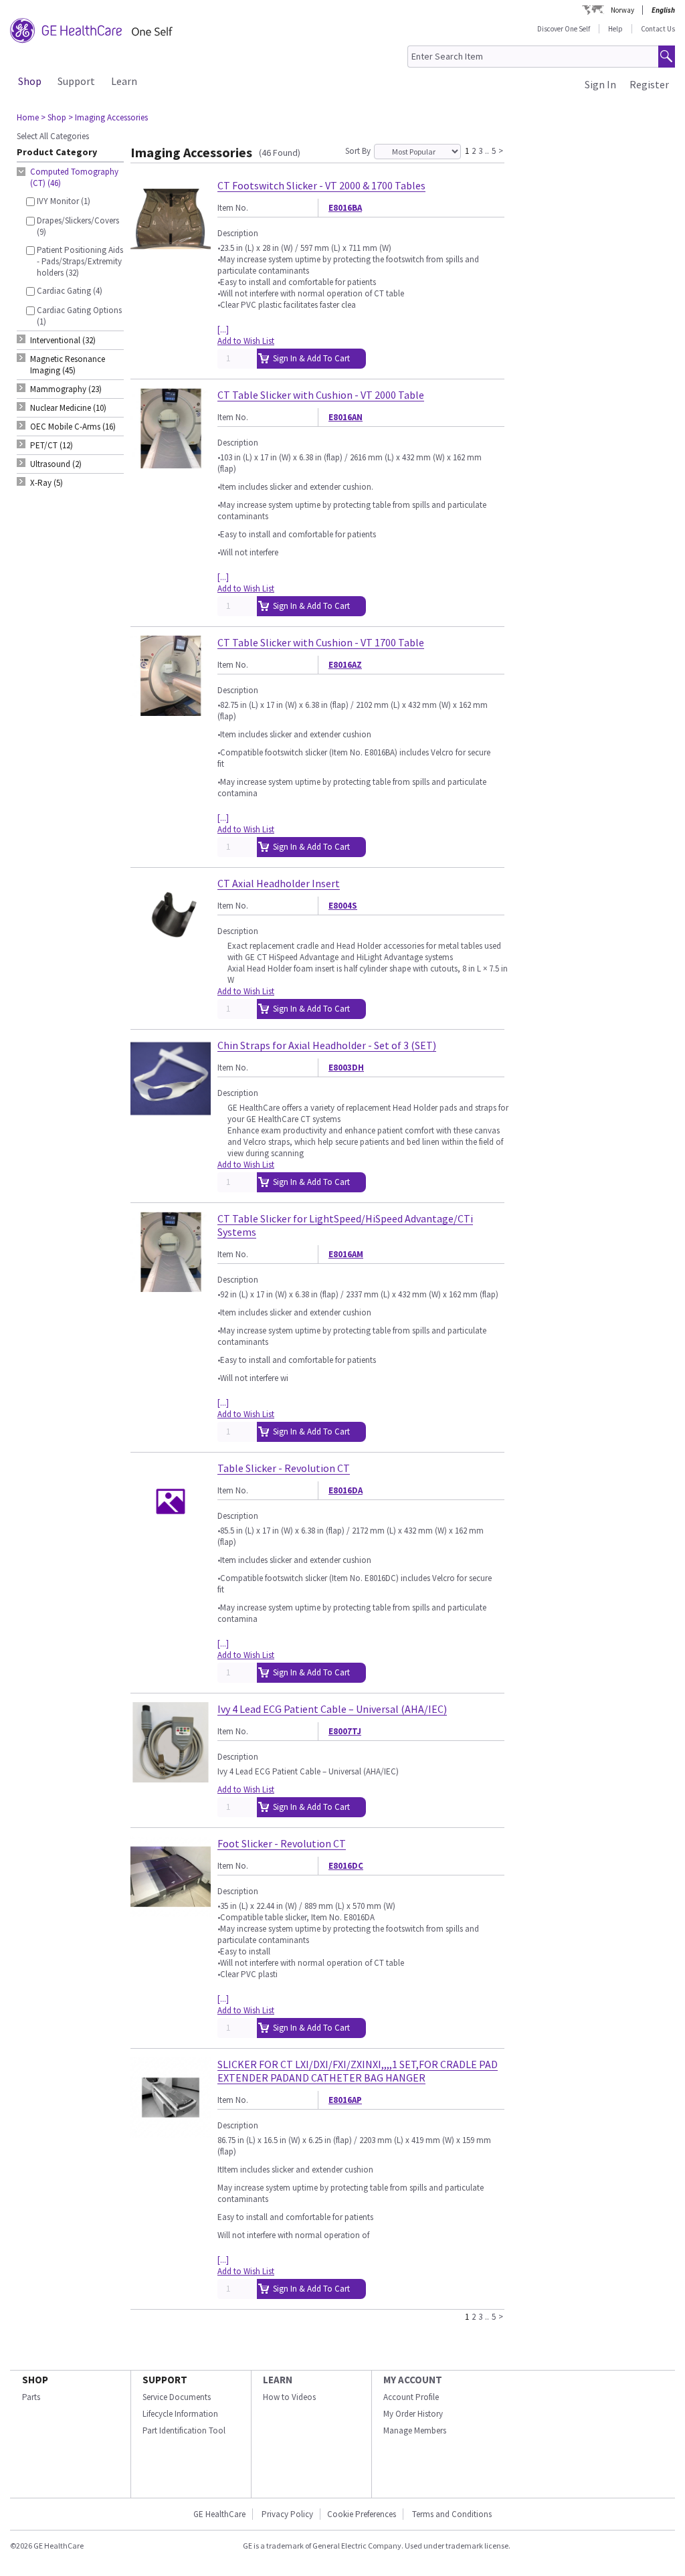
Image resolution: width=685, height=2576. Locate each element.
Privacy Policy (286, 2514)
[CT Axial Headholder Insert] (171, 951)
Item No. (233, 208)
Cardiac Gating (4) (70, 291)
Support (76, 81)
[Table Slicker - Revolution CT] (171, 1536)
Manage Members (415, 2430)
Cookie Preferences (362, 2514)
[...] (223, 330)
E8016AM (346, 1254)
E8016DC (346, 1866)
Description (238, 233)
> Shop (54, 117)
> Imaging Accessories (108, 117)
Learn (124, 81)
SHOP (35, 2380)
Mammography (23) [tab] (66, 389)
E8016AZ (345, 665)
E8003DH (346, 1068)
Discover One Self (564, 29)
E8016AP (345, 2100)
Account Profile (411, 2397)
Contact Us (658, 29)
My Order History (413, 2414)
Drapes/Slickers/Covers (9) (78, 226)
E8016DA (346, 1490)
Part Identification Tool (184, 2430)
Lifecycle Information (180, 2414)
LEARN (278, 2380)
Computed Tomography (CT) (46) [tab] (74, 177)
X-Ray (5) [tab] (46, 483)
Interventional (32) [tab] (63, 340)
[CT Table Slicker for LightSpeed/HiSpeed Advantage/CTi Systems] (171, 1286)
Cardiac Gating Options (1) (79, 316)
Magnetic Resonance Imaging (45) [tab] (68, 365)
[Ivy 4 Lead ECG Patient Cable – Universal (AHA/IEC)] (171, 1777)
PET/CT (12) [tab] (52, 445)
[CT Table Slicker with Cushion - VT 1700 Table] (171, 710)
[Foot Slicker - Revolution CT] (171, 1911)
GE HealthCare (219, 2514)
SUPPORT (165, 2380)
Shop (30, 81)
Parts (31, 2397)
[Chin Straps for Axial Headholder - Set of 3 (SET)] (171, 1113)
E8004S (343, 906)
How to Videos (289, 2397)
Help (615, 29)
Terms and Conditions (452, 2514)
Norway (622, 10)
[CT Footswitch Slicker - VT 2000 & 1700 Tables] (171, 253)
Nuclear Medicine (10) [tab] (68, 408)
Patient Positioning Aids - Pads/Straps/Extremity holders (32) (80, 261)
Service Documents (177, 2397)
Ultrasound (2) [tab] (56, 464)
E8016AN (346, 417)
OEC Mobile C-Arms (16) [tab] (73, 427)
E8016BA (345, 208)
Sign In (600, 84)
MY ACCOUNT (413, 2380)
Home (28, 117)
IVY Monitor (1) (64, 201)
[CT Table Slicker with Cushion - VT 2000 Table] (171, 463)
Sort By (358, 151)
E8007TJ (345, 1731)
